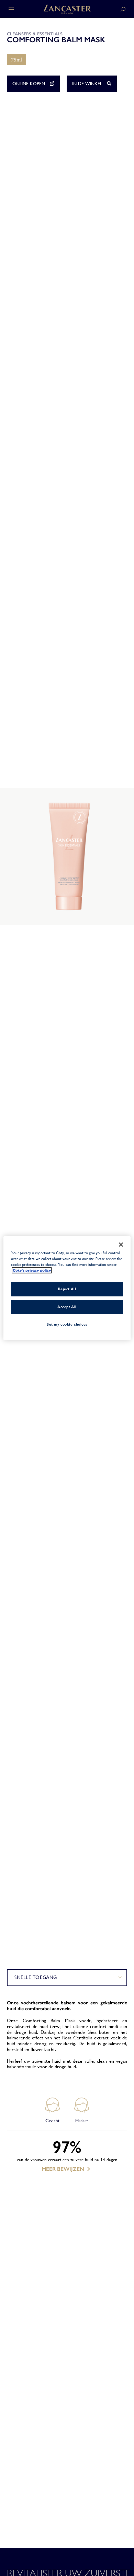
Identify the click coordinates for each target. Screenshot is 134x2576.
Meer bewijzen (63, 2169)
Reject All (67, 1289)
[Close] (121, 1244)
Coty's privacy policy (32, 1270)
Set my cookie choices (67, 1324)
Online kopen (29, 84)
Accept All (67, 1307)
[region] (67, 1288)
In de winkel (88, 84)
